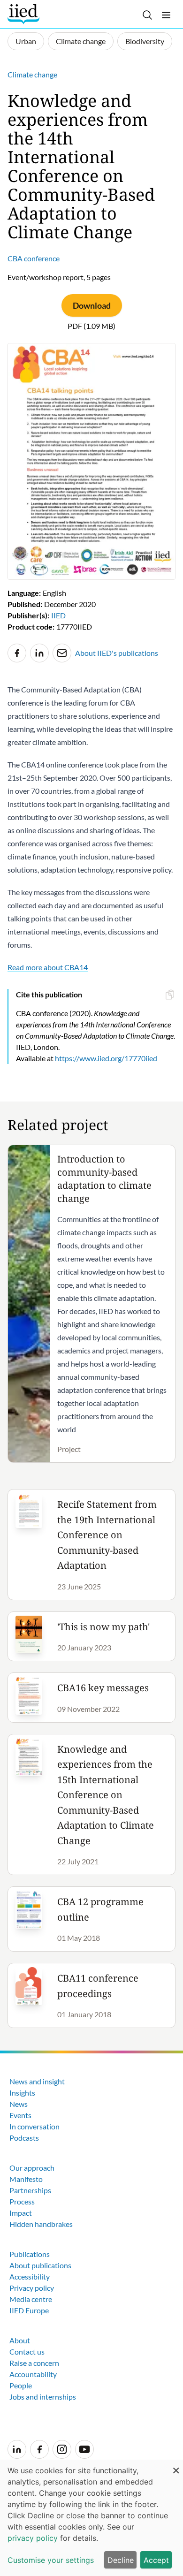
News (19, 2104)
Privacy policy (32, 2288)
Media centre (31, 2299)
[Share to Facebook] (17, 653)
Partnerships (30, 2190)
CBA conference (34, 258)
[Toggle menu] (166, 15)
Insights (22, 2093)
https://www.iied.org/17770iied (106, 1058)
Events (20, 2115)
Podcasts (24, 2138)
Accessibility (30, 2276)
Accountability (33, 2374)
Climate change (81, 41)
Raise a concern (34, 2363)
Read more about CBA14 (48, 967)
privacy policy (33, 2538)
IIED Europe (29, 2310)
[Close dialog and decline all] (176, 2466)
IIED (58, 615)
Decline (121, 2560)
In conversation (34, 2126)
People (21, 2385)
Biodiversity (145, 41)
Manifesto (26, 2179)
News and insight (37, 2081)
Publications (30, 2254)
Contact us (27, 2352)
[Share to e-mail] (62, 653)
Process (22, 2201)
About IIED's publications (117, 653)
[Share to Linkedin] (39, 653)
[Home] (25, 14)
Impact (21, 2213)
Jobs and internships (43, 2397)
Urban (26, 41)
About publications (40, 2265)
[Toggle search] (147, 15)
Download (92, 305)
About (20, 2340)
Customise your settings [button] (51, 2560)
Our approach (32, 2168)
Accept (156, 2560)
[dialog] (91, 2518)
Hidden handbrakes (41, 2224)
